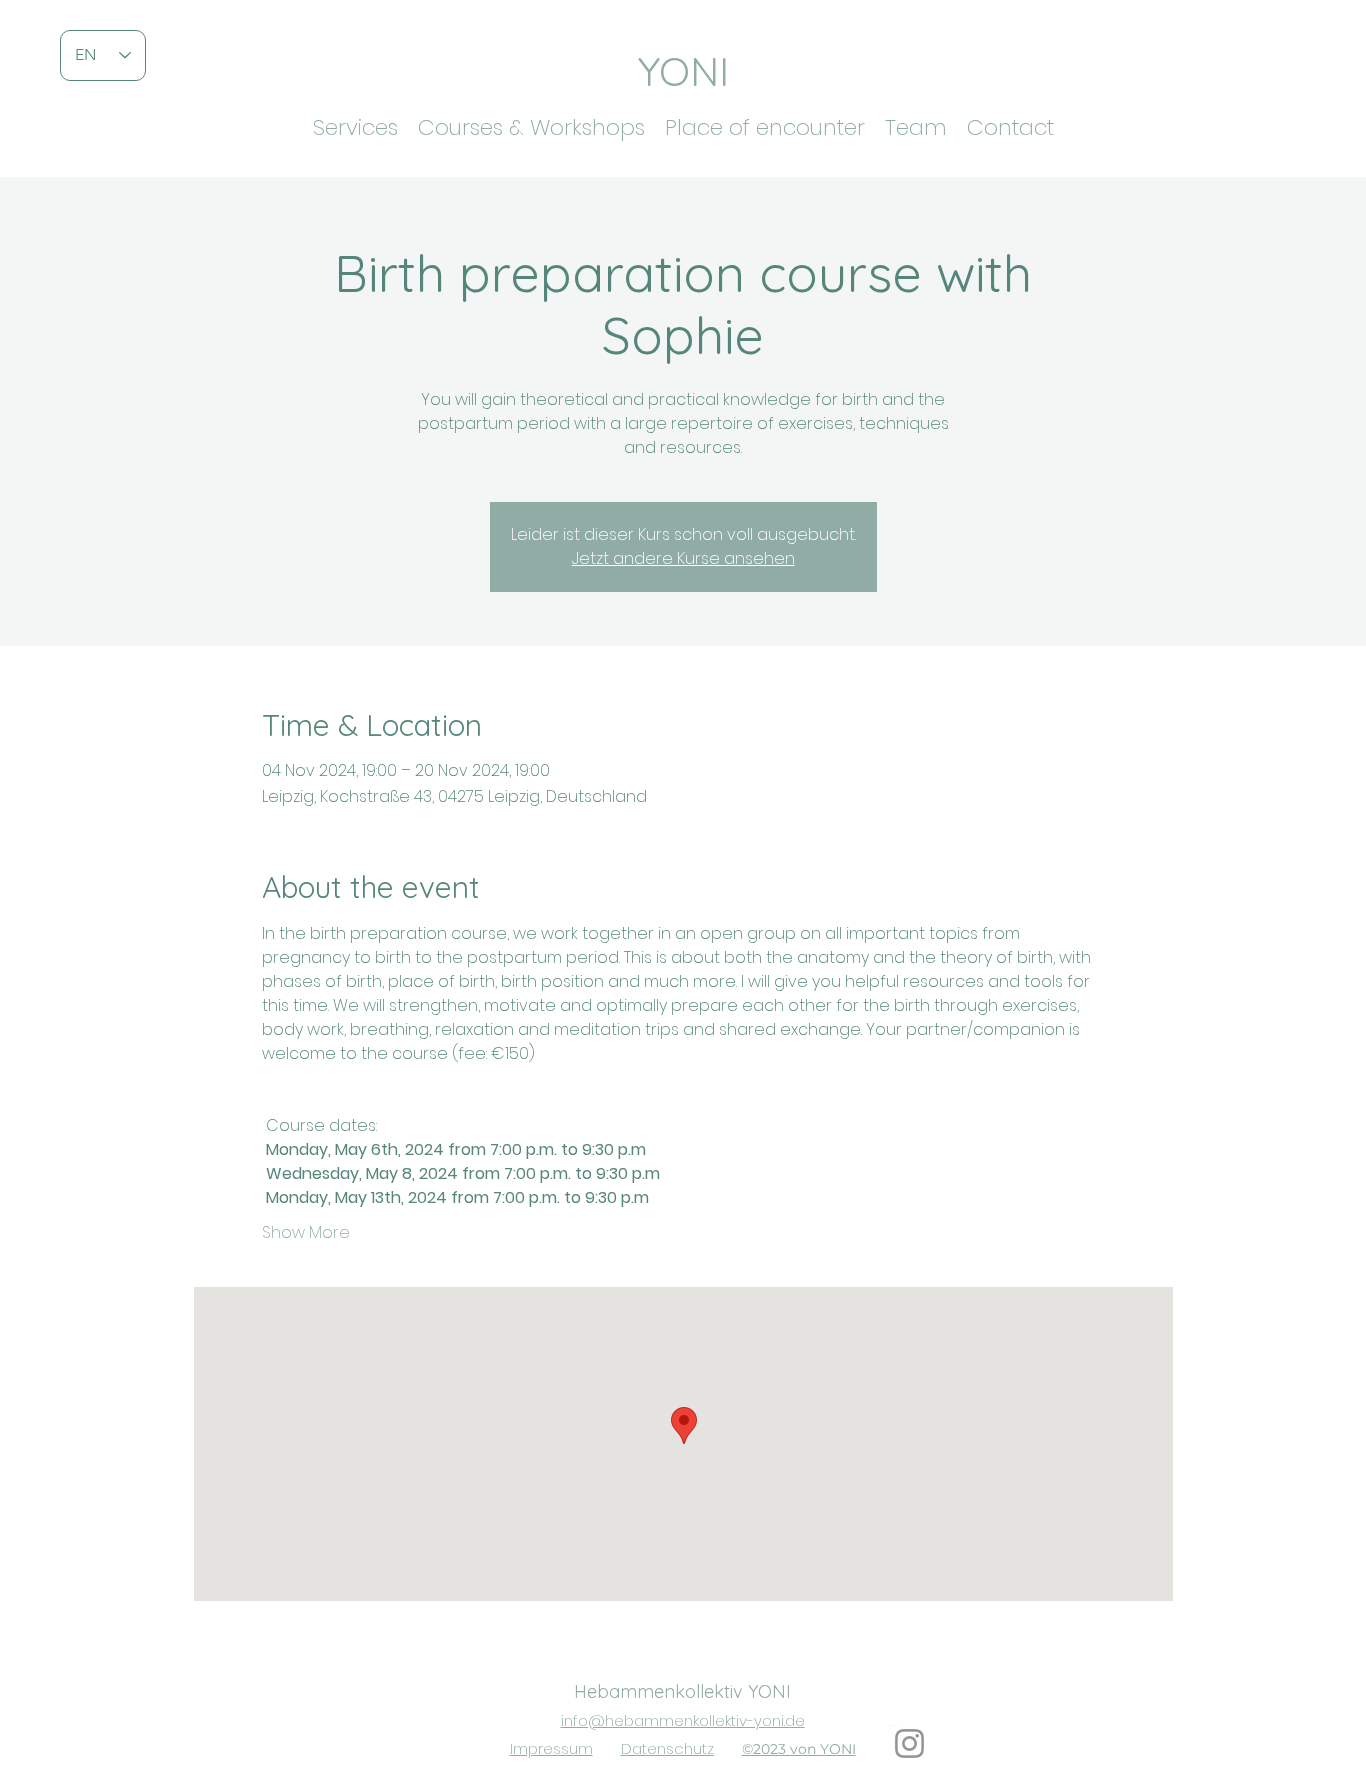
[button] (355, 123)
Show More (306, 1233)
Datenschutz (667, 1748)
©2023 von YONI (799, 1749)
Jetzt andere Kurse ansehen (683, 558)
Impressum (551, 1748)
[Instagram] (909, 1743)
